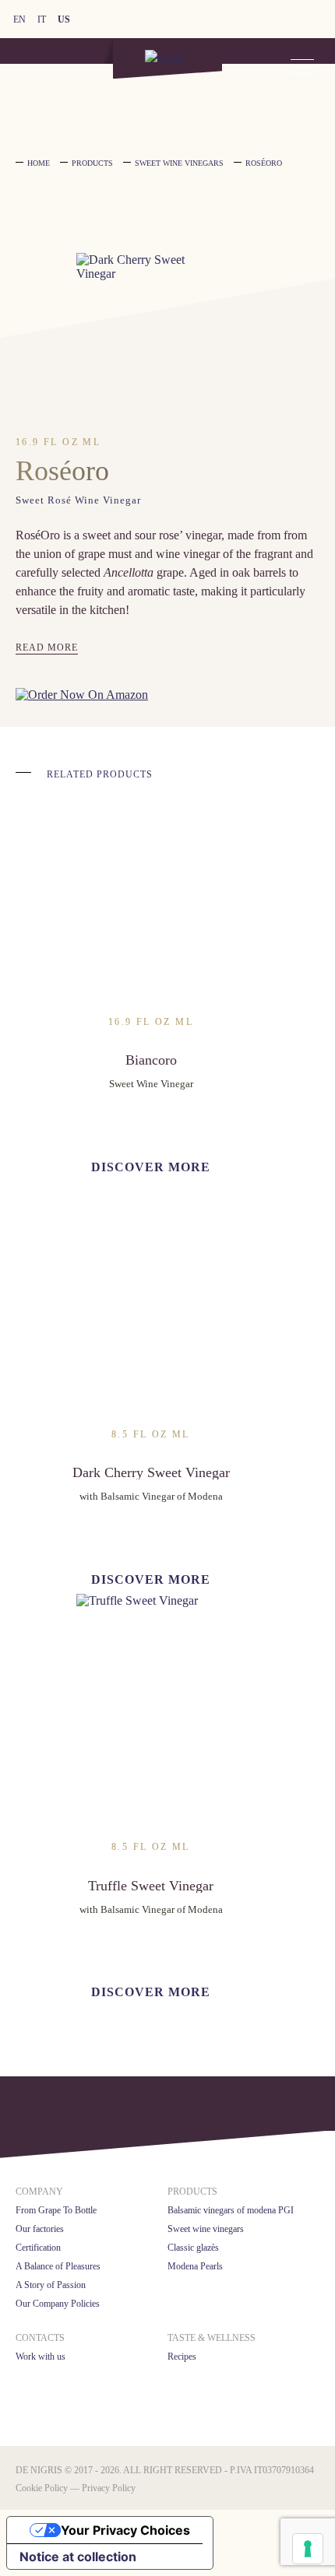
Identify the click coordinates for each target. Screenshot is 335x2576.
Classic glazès (193, 2248)
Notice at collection (78, 2557)
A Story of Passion (51, 2285)
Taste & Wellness (212, 2338)
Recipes (182, 2357)
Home (39, 163)
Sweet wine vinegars (206, 2229)
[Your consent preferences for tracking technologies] (308, 2549)
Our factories (40, 2229)
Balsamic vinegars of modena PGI (231, 2210)
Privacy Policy (109, 2488)
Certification (38, 2248)
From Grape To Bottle (56, 2210)
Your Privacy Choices (125, 2530)
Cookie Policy (42, 2488)
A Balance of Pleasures (58, 2266)
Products (192, 2192)
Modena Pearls (195, 2266)
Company (39, 2192)
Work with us (41, 2357)
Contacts (40, 2338)
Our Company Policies (58, 2304)
